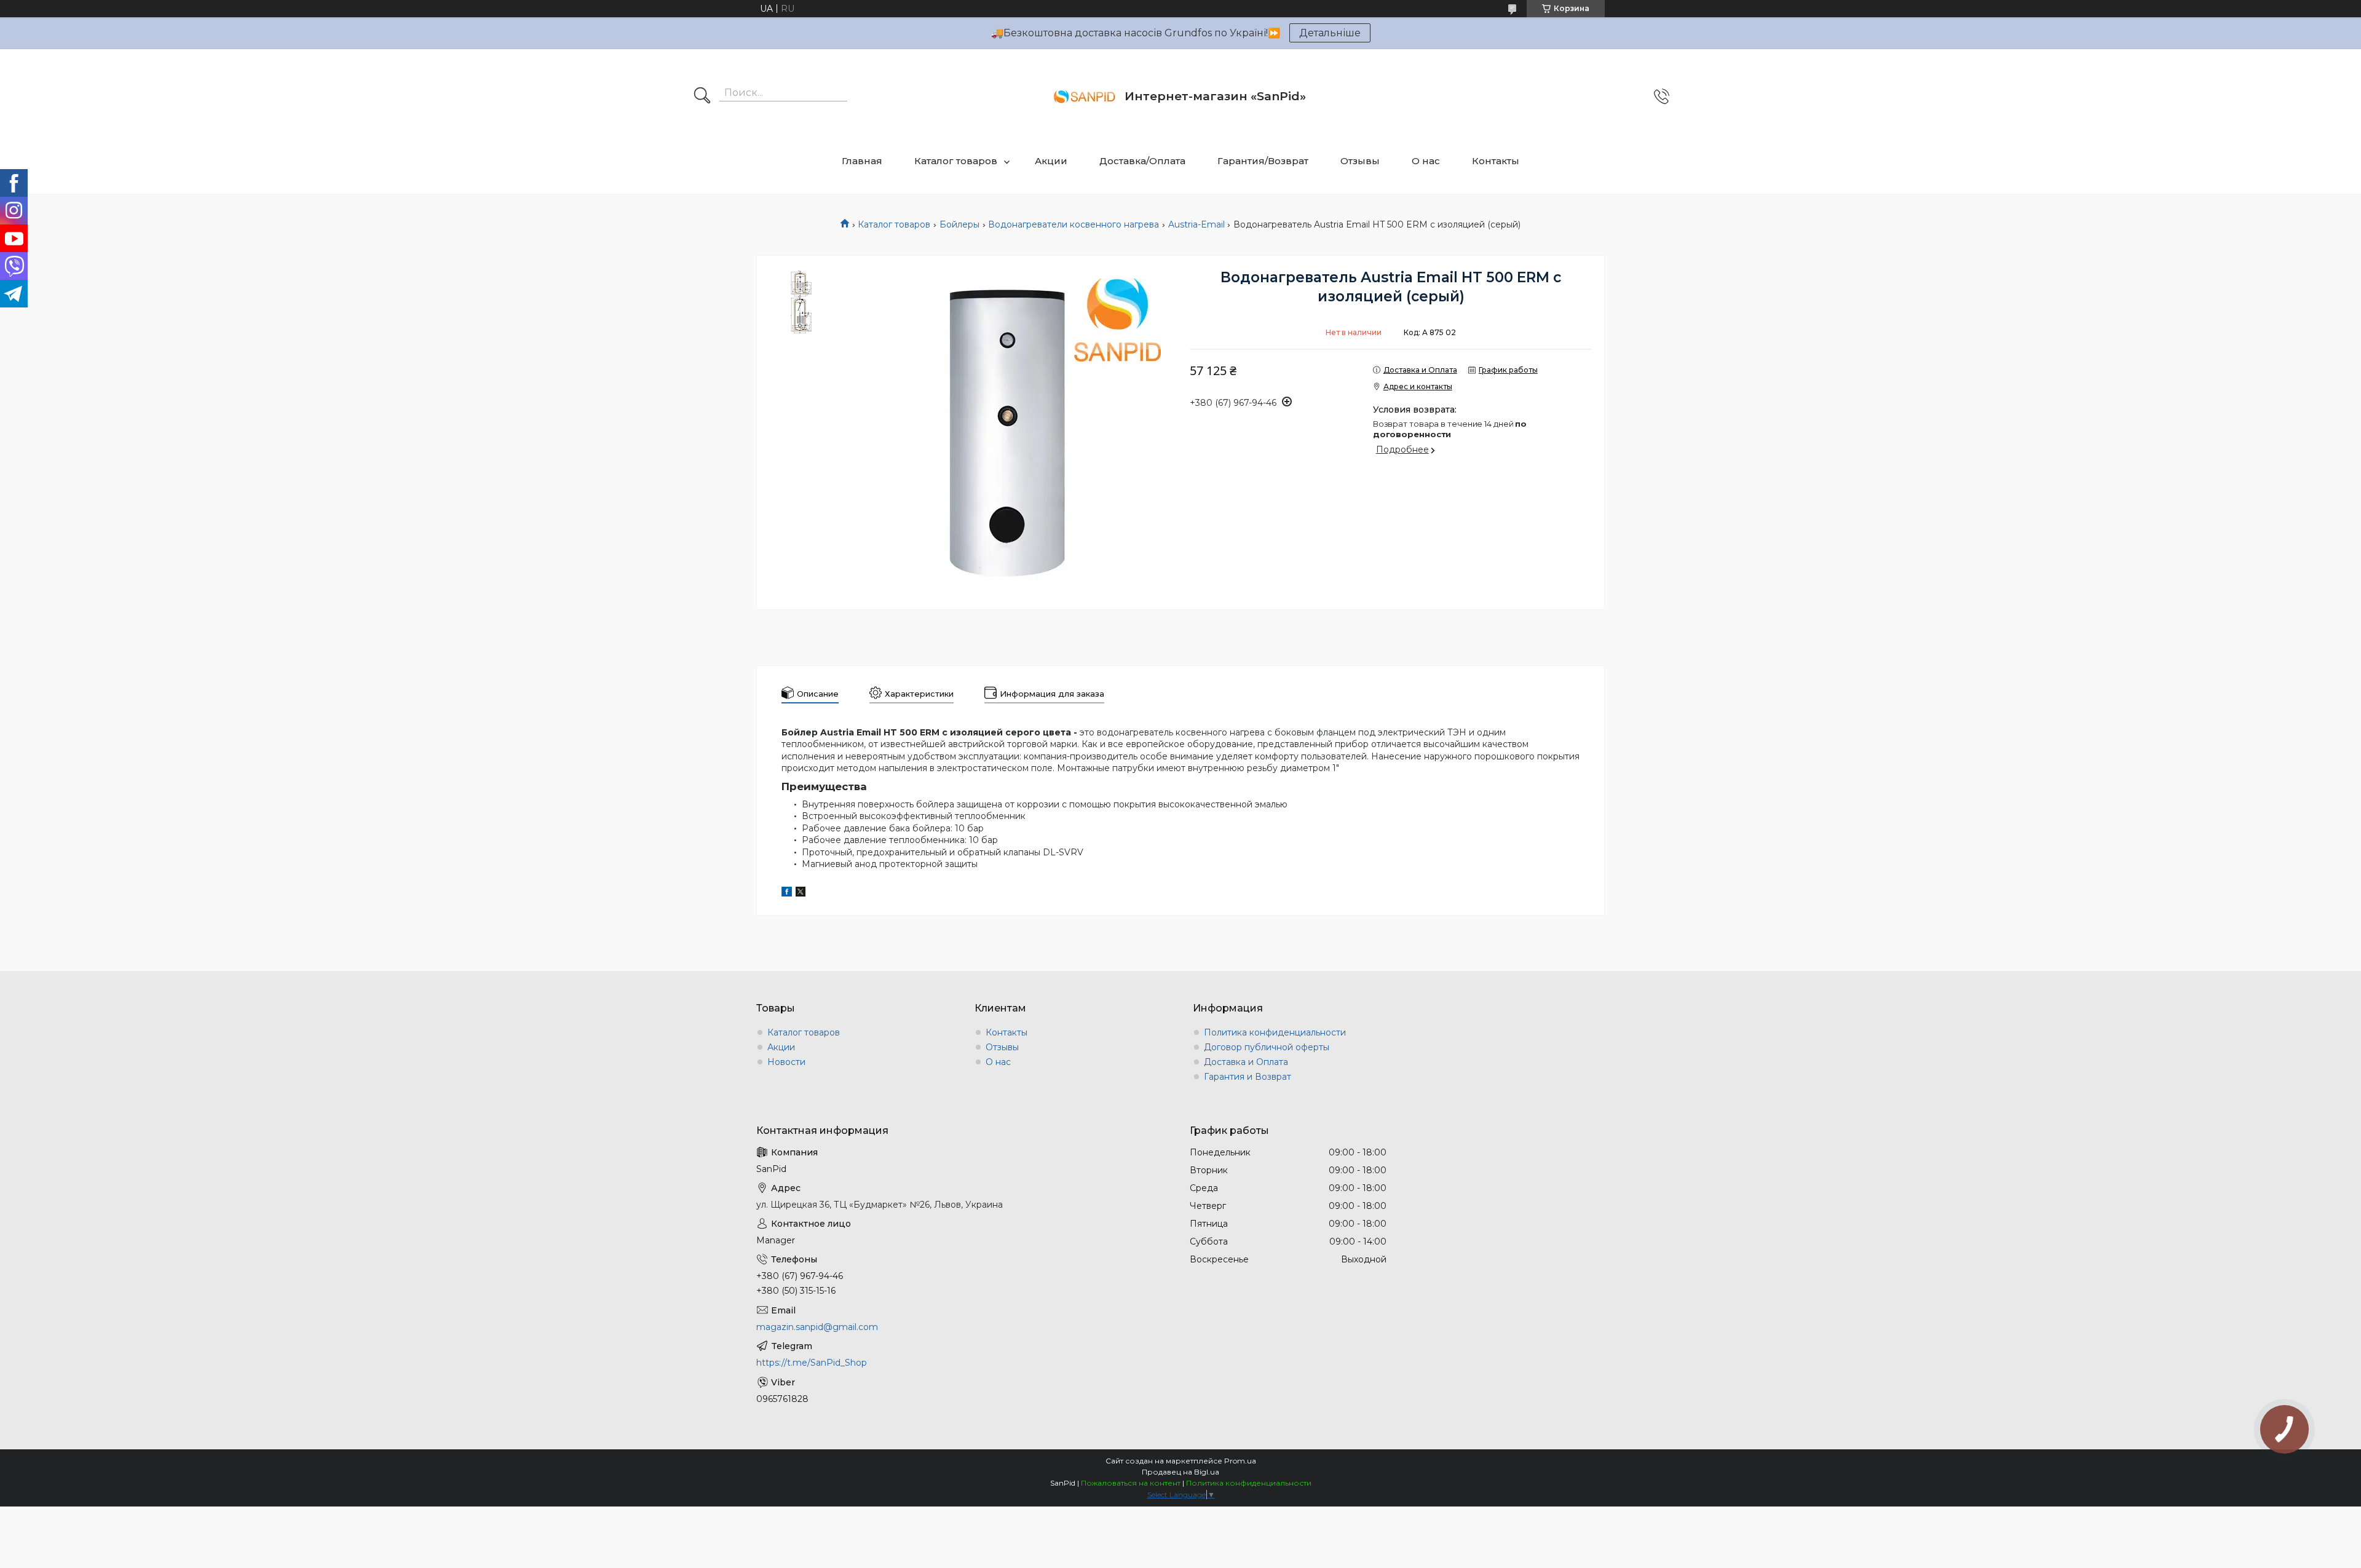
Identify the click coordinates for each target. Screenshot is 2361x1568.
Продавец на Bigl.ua (1180, 1472)
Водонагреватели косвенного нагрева (1074, 224)
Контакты (1496, 161)
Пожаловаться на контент (1131, 1483)
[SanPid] (1085, 97)
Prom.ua (1240, 1461)
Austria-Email (1196, 224)
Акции (1051, 161)
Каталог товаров (956, 161)
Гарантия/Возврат (1263, 161)
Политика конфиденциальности (1275, 1032)
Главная (862, 161)
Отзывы (1360, 161)
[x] (801, 893)
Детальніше (1330, 33)
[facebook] (787, 893)
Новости (786, 1062)
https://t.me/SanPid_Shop (812, 1363)
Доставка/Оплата (1142, 161)
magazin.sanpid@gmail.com (817, 1327)
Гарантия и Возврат (1248, 1077)
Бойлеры (959, 224)
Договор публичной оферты (1267, 1047)
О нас (1426, 161)
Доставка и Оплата (1246, 1062)
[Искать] (702, 97)
